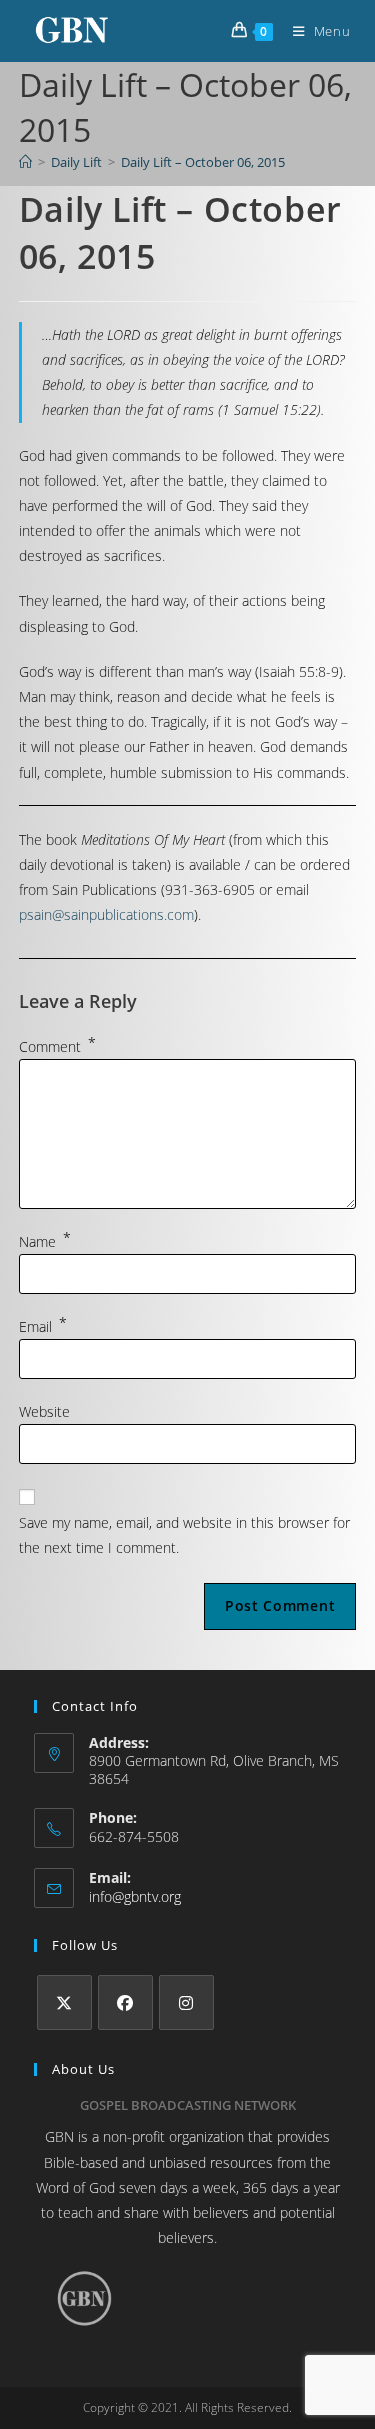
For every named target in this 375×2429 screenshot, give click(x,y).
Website (44, 1411)
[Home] (25, 162)
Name (45, 1241)
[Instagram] (186, 2002)
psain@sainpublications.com (106, 914)
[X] (64, 2002)
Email (43, 1326)
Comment (57, 1046)
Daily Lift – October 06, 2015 (203, 162)
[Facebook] (125, 2002)
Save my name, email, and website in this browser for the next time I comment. (184, 1535)
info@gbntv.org (135, 1896)
